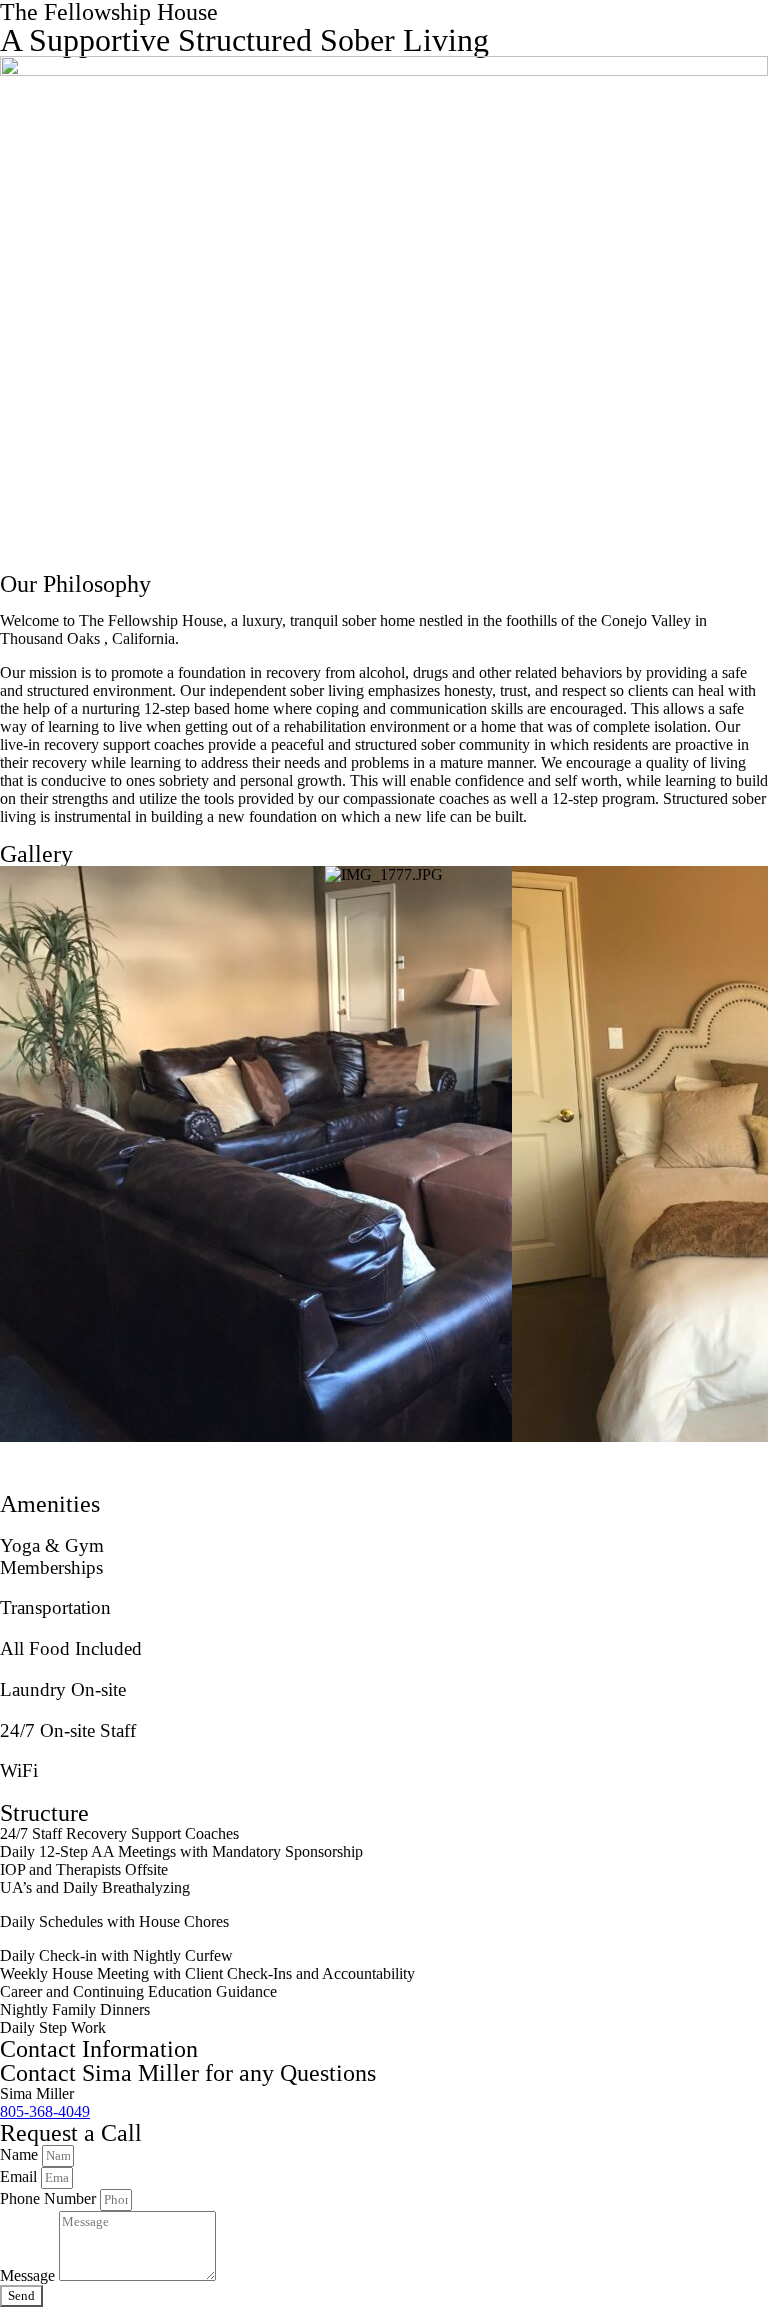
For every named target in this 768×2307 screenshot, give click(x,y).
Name (21, 2154)
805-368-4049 (45, 2111)
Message (29, 2275)
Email (20, 2176)
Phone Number (50, 2198)
